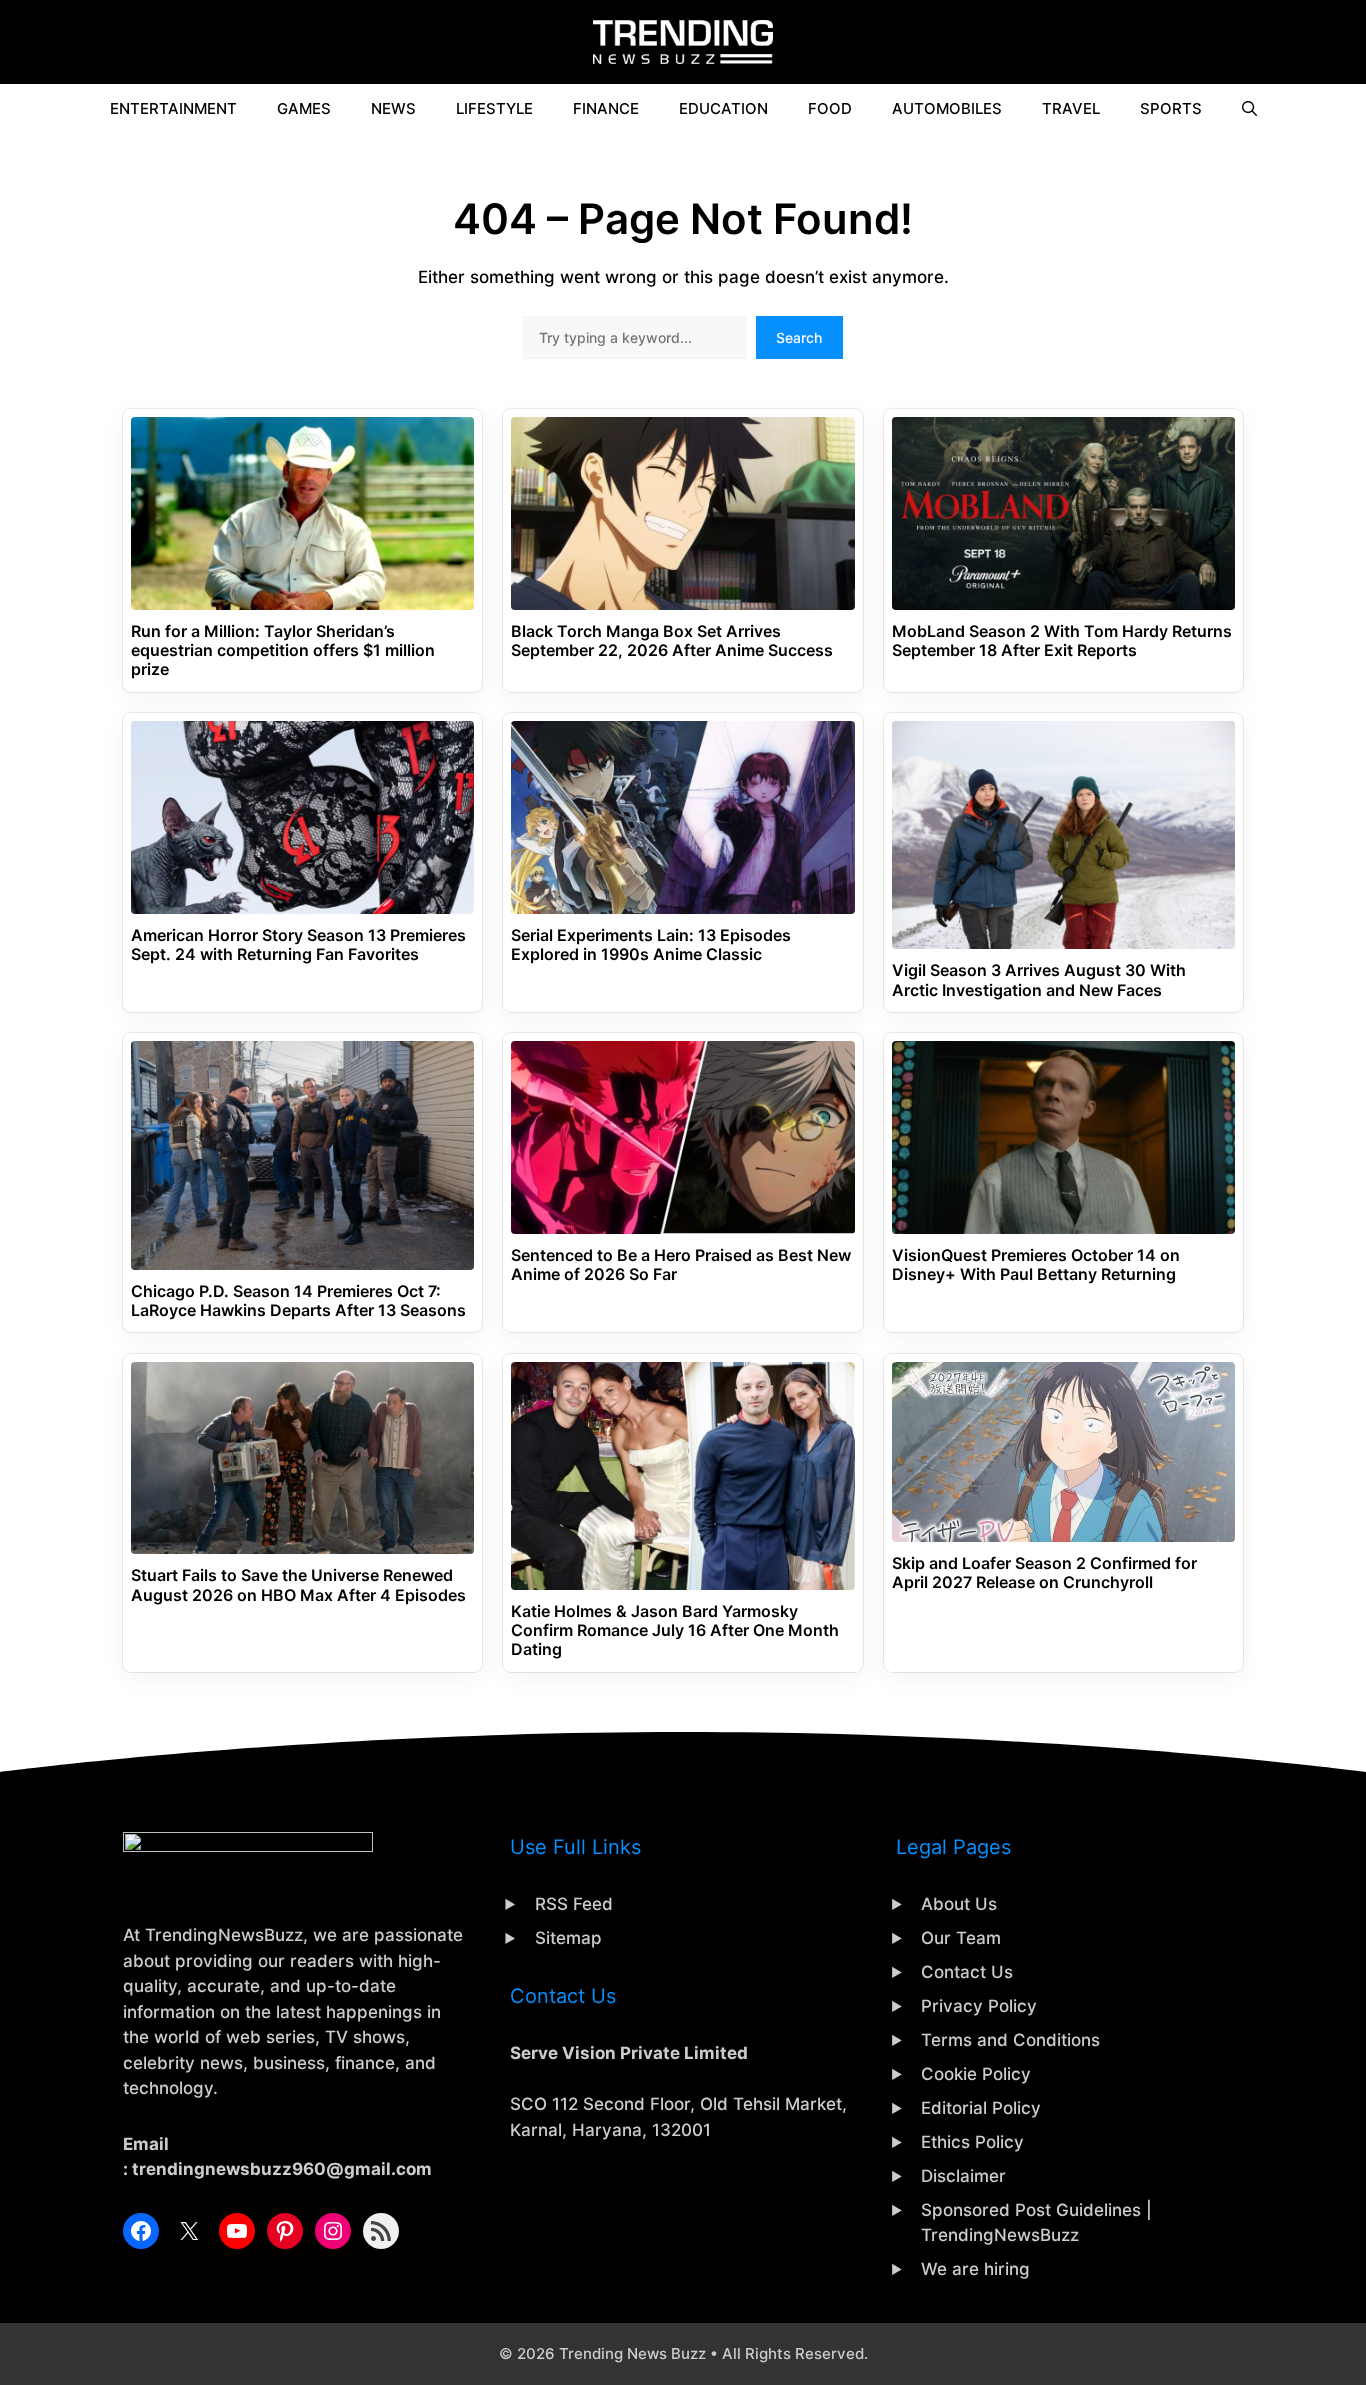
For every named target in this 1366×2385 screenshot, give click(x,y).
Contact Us (967, 1972)
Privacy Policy (979, 2006)
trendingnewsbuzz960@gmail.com (282, 2169)
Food (830, 108)
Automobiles (947, 108)
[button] (1249, 109)
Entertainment (173, 108)
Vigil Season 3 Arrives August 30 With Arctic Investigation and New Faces (1039, 980)
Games (304, 108)
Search (799, 337)
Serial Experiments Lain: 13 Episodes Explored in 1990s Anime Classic (651, 945)
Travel (1071, 108)
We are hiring (975, 2269)
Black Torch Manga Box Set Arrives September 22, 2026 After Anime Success (672, 641)
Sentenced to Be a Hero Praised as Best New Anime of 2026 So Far (681, 1265)
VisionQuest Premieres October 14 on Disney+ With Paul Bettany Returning (1036, 1265)
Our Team (961, 1938)
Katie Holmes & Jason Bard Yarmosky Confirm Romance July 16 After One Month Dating (675, 1630)
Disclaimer (963, 2176)
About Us (959, 1904)
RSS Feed (574, 1904)
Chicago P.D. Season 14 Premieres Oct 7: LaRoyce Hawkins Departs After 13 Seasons (298, 1301)
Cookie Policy (976, 2074)
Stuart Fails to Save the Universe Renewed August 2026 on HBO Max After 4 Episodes (298, 1585)
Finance (606, 108)
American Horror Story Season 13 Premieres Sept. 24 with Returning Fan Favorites (298, 945)
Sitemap (568, 1938)
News (393, 108)
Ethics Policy (972, 2142)
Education (723, 108)
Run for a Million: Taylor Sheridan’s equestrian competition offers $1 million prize (283, 650)
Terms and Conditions (1010, 2040)
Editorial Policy (981, 2108)
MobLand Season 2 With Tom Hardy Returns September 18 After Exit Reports (1062, 641)
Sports (1171, 108)
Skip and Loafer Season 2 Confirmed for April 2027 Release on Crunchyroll (1044, 1573)
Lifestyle (494, 108)
